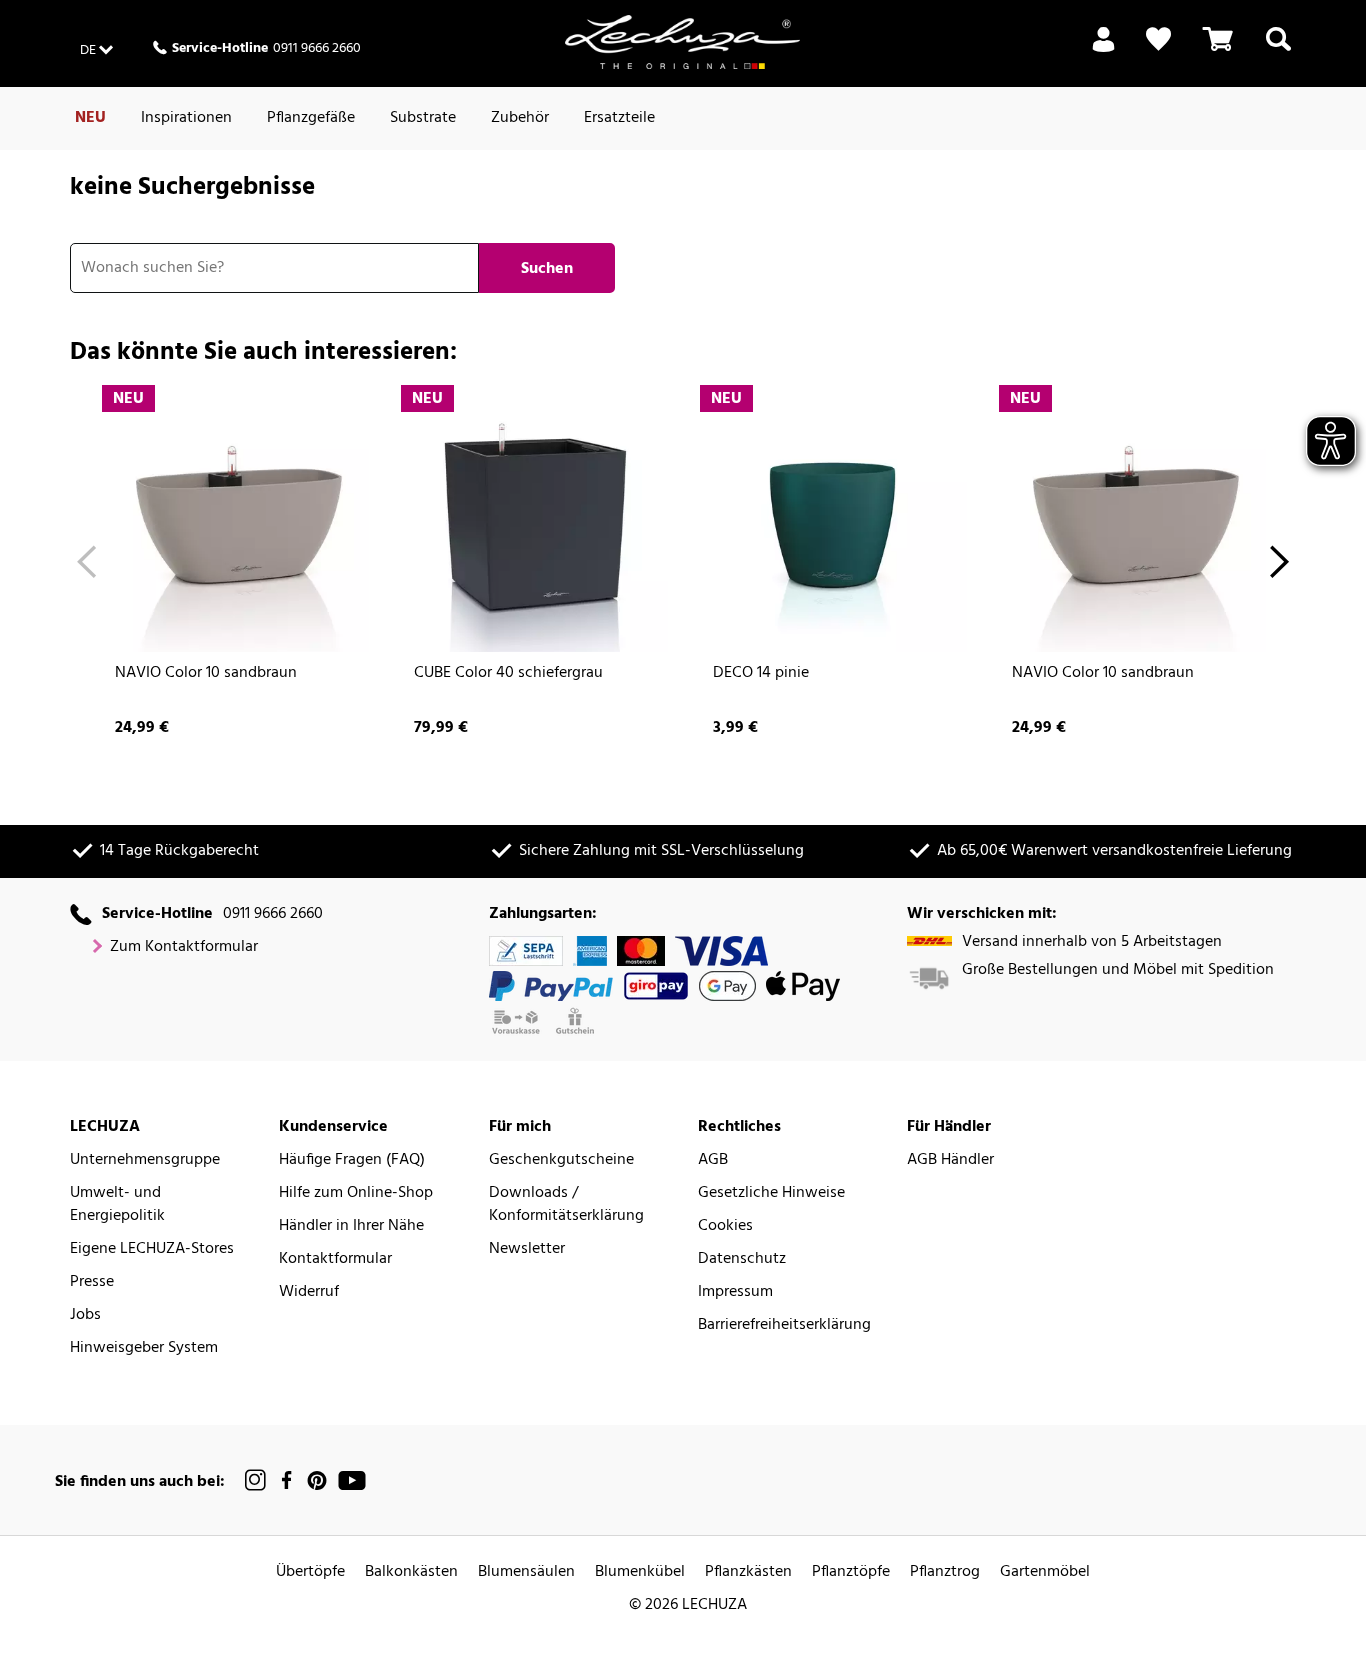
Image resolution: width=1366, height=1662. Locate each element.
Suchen (547, 269)
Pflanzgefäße (311, 118)
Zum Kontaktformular (184, 947)
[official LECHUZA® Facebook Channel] (286, 1480)
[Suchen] (1278, 51)
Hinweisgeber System (144, 1348)
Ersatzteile (619, 118)
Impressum (735, 1292)
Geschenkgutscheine (561, 1160)
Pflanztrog (945, 1572)
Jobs (85, 1315)
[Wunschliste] (1158, 39)
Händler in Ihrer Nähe (351, 1226)
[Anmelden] (1103, 51)
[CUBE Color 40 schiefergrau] (533, 517)
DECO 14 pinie (761, 673)
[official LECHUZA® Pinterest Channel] (317, 1480)
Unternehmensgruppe (145, 1160)
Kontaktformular (335, 1259)
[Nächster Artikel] (1279, 564)
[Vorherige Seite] (86, 564)
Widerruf (309, 1292)
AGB (713, 1160)
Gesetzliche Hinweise (771, 1193)
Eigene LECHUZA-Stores (152, 1249)
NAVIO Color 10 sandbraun (206, 673)
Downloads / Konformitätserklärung (566, 1205)
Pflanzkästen (748, 1572)
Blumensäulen (526, 1572)
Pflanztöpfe (851, 1572)
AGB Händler (950, 1160)
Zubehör (520, 118)
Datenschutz (742, 1259)
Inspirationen (186, 118)
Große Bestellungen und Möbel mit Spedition (1118, 970)
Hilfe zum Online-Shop (356, 1193)
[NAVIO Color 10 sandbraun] (234, 517)
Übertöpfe (310, 1572)
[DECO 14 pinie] (832, 517)
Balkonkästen (411, 1572)
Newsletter (527, 1249)
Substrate (423, 118)
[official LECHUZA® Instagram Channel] (256, 1480)
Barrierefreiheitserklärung (784, 1325)
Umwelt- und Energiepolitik (117, 1205)
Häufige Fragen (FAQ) (352, 1160)
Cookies (725, 1226)
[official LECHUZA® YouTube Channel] (352, 1480)
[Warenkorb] (1218, 51)
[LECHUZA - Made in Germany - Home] (682, 42)
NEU (90, 118)
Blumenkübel (640, 1572)
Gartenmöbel (1045, 1572)
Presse (92, 1282)
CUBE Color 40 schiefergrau (508, 673)
